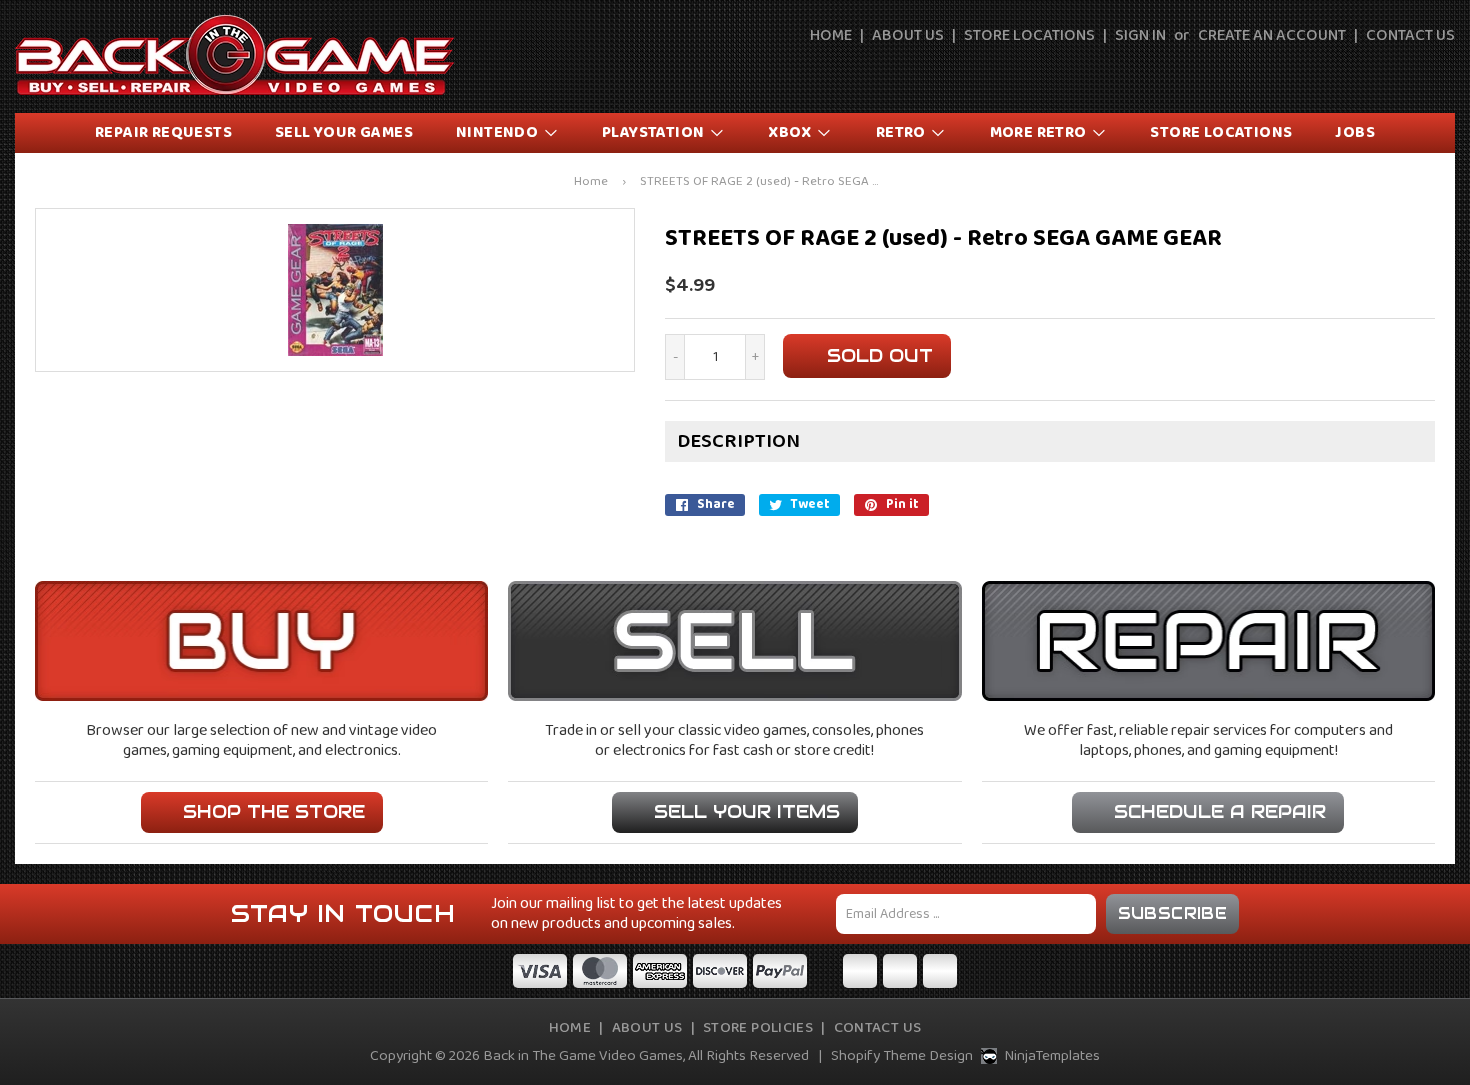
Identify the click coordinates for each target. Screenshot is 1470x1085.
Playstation (655, 132)
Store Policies (758, 1028)
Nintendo (499, 132)
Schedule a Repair (1220, 811)
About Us (908, 36)
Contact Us (1410, 36)
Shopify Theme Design (902, 1056)
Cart (1442, 72)
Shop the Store (274, 811)
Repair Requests (163, 132)
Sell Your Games (344, 132)
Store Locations (1029, 36)
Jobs (1355, 132)
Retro (902, 132)
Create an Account (1272, 36)
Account (1396, 72)
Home (831, 36)
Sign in (1140, 36)
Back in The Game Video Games (583, 1056)
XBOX (791, 132)
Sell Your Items (747, 811)
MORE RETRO (1040, 132)
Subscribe (1173, 913)
